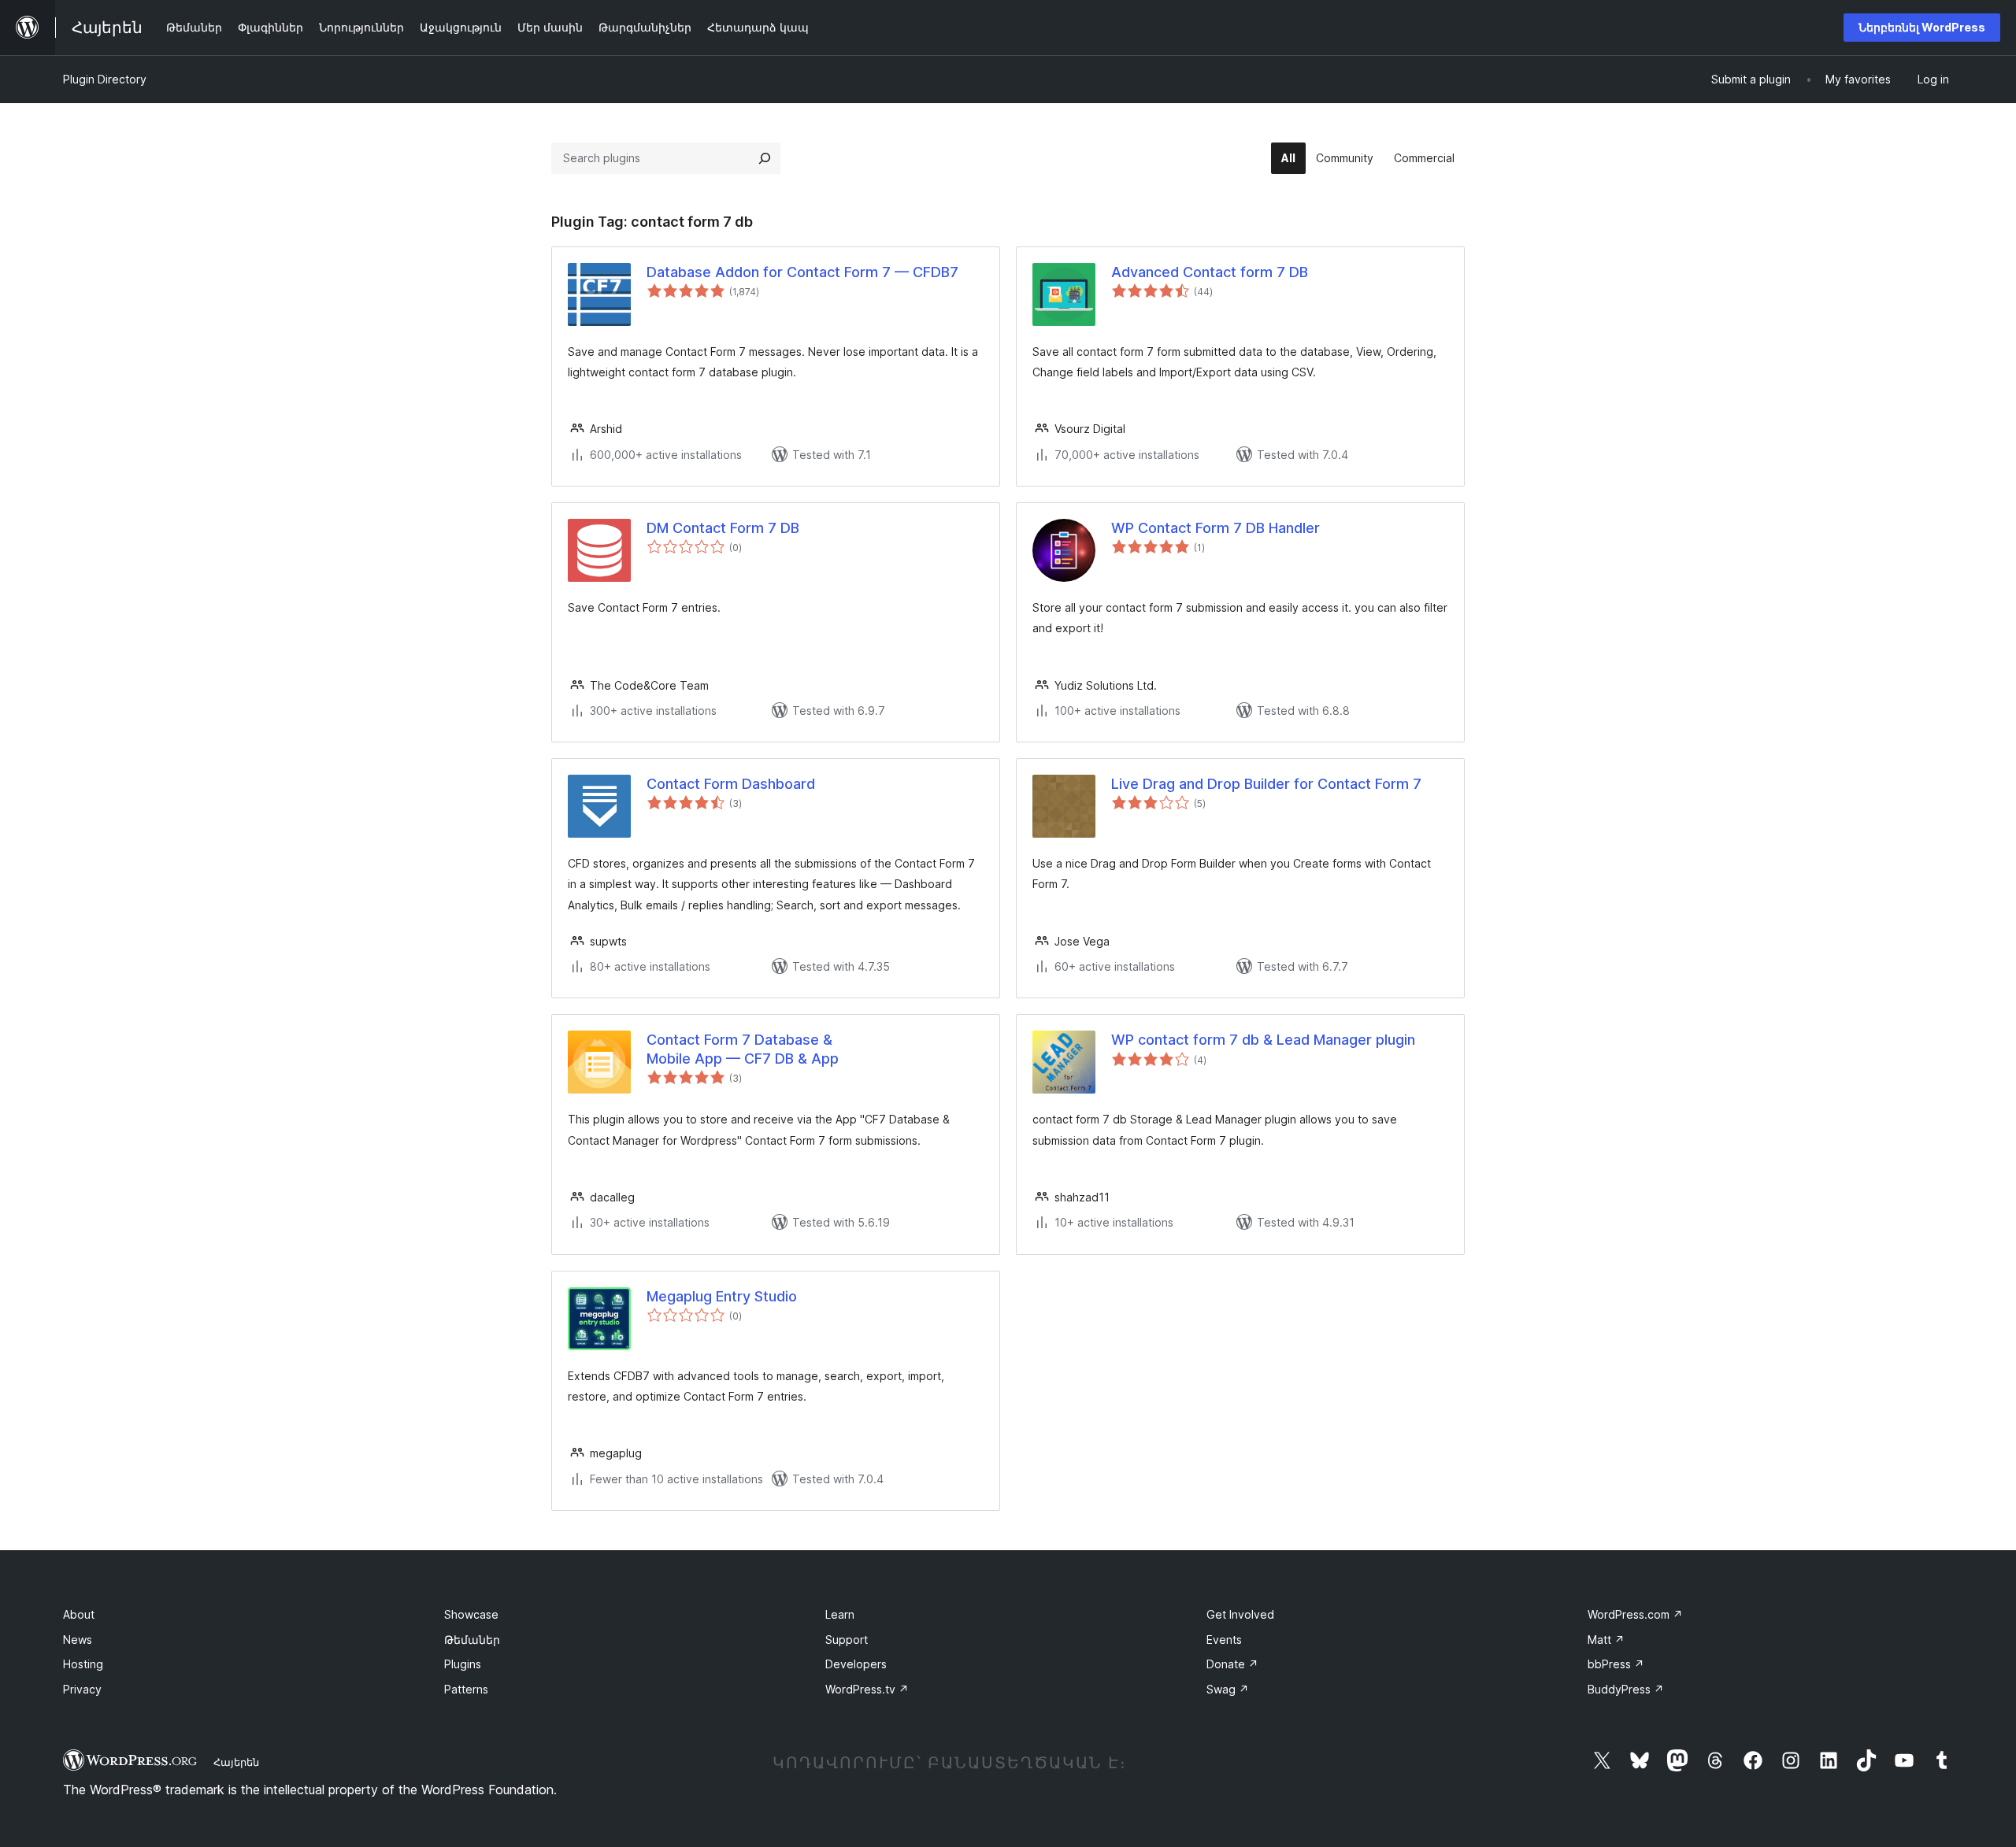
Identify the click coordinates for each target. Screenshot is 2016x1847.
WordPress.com (1635, 1614)
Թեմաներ (472, 1640)
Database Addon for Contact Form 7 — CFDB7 (802, 272)
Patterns (466, 1689)
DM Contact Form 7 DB (723, 528)
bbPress (1616, 1664)
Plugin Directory (105, 79)
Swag (1228, 1689)
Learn (840, 1614)
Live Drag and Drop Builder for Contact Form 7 (1266, 784)
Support (847, 1640)
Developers (856, 1664)
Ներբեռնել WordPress (1922, 27)
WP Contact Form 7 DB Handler (1216, 528)
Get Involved (1240, 1614)
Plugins (463, 1664)
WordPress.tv (867, 1689)
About (79, 1614)
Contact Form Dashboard (731, 784)
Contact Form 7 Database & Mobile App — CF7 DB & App (743, 1049)
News (78, 1640)
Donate (1232, 1664)
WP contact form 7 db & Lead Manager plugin (1263, 1040)
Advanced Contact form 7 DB (1210, 272)
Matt (1606, 1640)
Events (1224, 1640)
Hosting (83, 1664)
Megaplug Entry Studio (722, 1296)
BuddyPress (1626, 1689)
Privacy (82, 1689)
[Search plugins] (765, 158)
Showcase (471, 1614)
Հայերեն (236, 1762)
